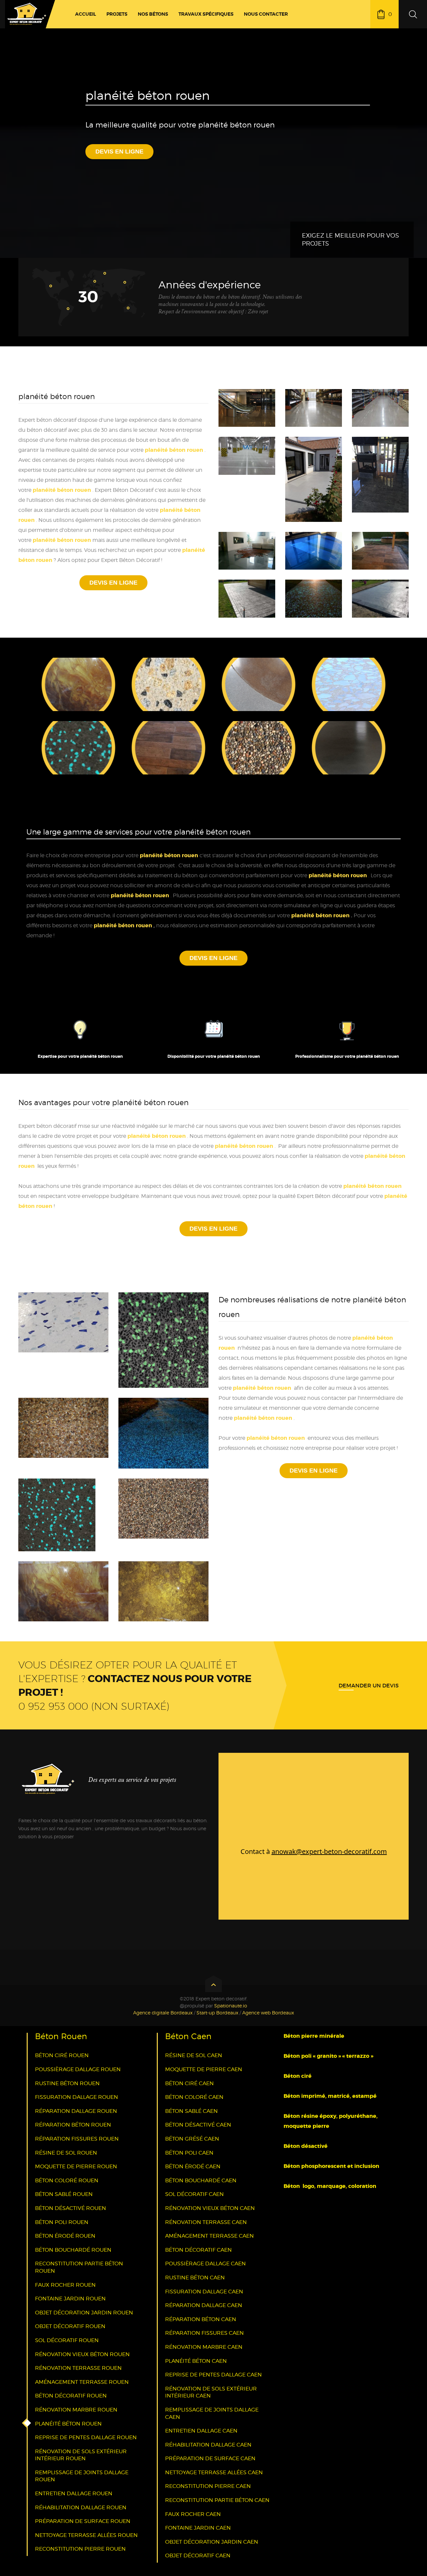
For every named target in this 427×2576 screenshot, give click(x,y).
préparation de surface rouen (83, 2521)
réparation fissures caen (204, 2333)
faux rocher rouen (65, 2285)
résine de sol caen (194, 2055)
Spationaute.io (231, 2006)
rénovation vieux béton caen (210, 2208)
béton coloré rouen (67, 2180)
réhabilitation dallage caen (208, 2445)
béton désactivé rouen (71, 2208)
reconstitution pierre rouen (80, 2549)
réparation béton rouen (73, 2125)
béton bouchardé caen (201, 2180)
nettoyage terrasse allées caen (214, 2472)
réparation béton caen (201, 2319)
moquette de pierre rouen (76, 2166)
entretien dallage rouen (74, 2493)
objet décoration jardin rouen (84, 2313)
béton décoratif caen (198, 2250)
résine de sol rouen (66, 2153)
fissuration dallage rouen (77, 2097)
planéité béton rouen (62, 490)
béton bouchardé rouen (73, 2250)
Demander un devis (369, 1685)
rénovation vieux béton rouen (82, 2354)
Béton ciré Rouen (62, 2055)
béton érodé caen (193, 2166)
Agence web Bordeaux (268, 2013)
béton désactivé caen (198, 2125)
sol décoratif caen (194, 2194)
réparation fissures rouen (77, 2139)
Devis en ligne (119, 151)
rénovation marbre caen (204, 2347)
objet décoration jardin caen (212, 2542)
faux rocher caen (193, 2514)
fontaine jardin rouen (70, 2299)
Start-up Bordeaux (217, 2013)
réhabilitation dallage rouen (81, 2507)
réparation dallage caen (204, 2305)
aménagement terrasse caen (209, 2236)
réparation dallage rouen (76, 2111)
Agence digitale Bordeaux (163, 2013)
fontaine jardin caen (198, 2528)
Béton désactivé (306, 2146)
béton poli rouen (62, 2222)
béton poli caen (189, 2153)
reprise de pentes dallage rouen (86, 2437)
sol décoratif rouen (67, 2340)
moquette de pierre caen (204, 2069)
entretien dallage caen (201, 2431)
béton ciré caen (189, 2083)
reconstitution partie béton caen (217, 2500)
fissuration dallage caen (204, 2292)
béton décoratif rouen (71, 2396)
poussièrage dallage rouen (78, 2069)
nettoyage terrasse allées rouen (86, 2535)
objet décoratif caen (198, 2555)
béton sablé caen (191, 2111)
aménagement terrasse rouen (82, 2382)
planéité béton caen (196, 2361)
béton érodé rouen (65, 2236)
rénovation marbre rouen (76, 2410)
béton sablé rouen (64, 2194)
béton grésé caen (192, 2139)
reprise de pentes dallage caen (213, 2375)
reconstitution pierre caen (208, 2486)
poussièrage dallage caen (205, 2264)
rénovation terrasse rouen (78, 2368)
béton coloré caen (194, 2097)
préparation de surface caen (210, 2458)
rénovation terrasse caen (206, 2222)
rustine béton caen (195, 2278)
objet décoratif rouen (70, 2326)
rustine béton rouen (67, 2083)
